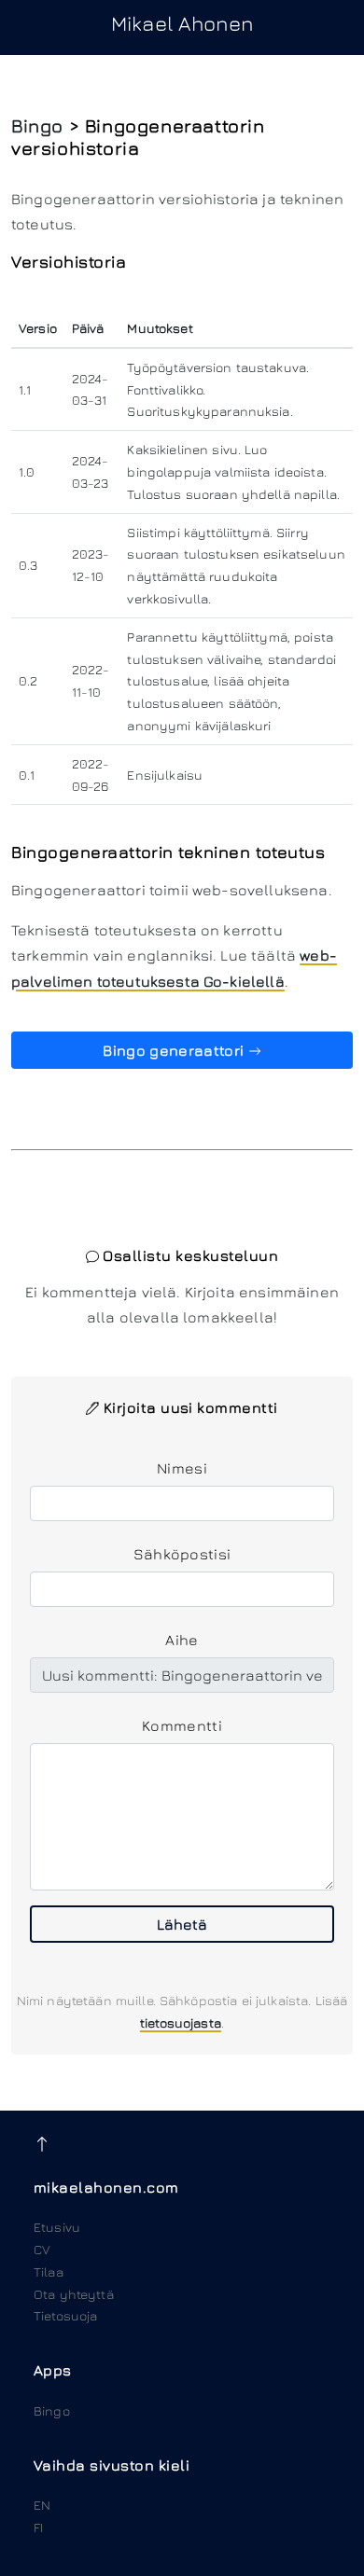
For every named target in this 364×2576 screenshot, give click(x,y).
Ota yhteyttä (74, 2294)
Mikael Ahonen (182, 23)
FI (38, 2527)
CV (42, 2249)
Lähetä (182, 1924)
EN (42, 2505)
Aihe (182, 1640)
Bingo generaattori (175, 1050)
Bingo (37, 125)
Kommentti (182, 1725)
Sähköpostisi (182, 1554)
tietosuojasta (181, 2022)
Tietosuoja (65, 2315)
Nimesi (182, 1468)
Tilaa (49, 2271)
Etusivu (57, 2227)
